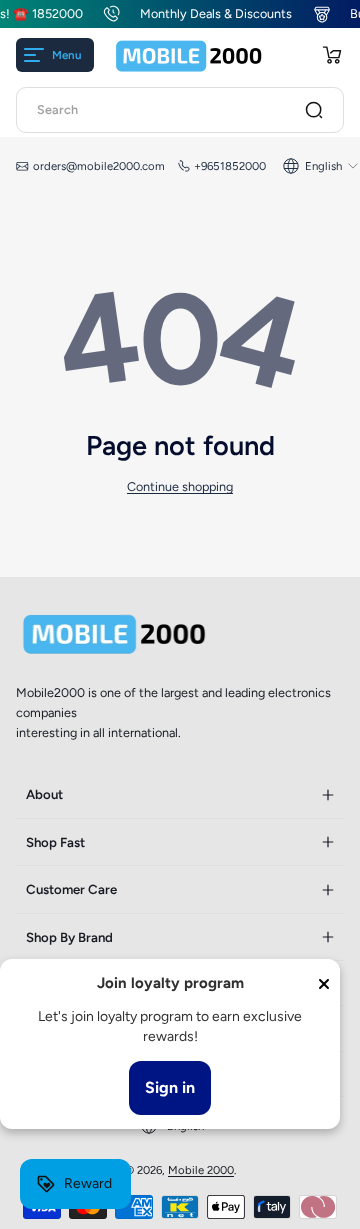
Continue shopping (180, 486)
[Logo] (189, 55)
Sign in (170, 1087)
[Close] (324, 984)
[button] (332, 55)
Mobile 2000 (201, 1170)
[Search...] (314, 110)
